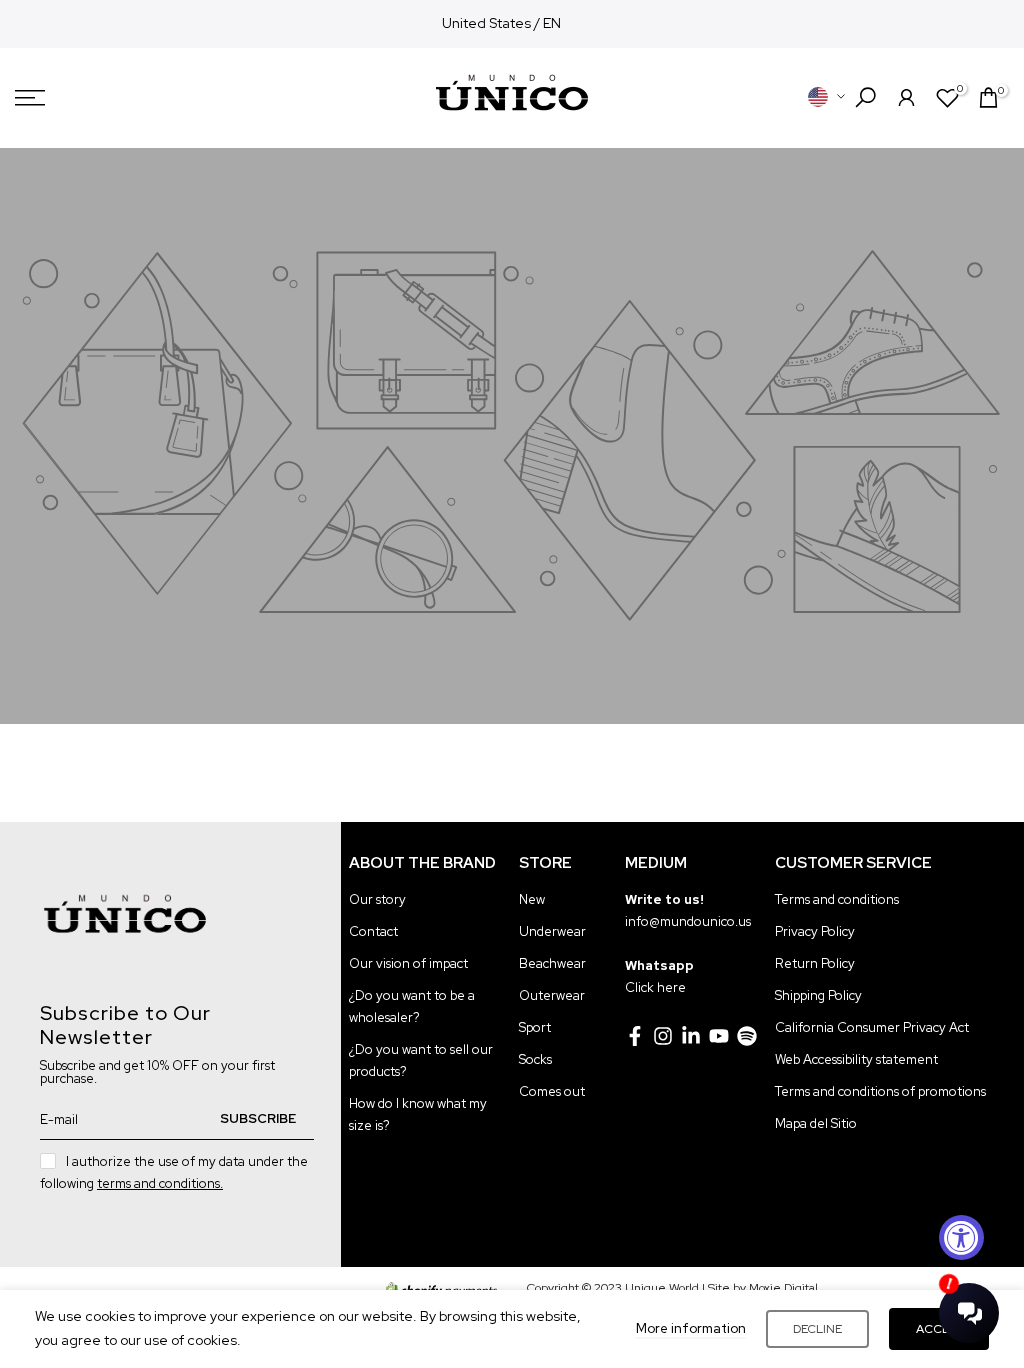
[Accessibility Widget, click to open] (961, 1237)
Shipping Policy (818, 995)
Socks (535, 1059)
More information (691, 1328)
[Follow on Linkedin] (691, 1036)
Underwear (552, 931)
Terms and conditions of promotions (880, 1091)
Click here (655, 987)
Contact (373, 931)
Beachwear (552, 963)
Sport (535, 1027)
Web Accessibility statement (856, 1059)
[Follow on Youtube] (719, 1036)
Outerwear (552, 995)
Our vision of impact (408, 963)
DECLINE (817, 1329)
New (532, 899)
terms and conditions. (160, 1183)
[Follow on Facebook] (635, 1036)
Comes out (552, 1091)
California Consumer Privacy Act (872, 1027)
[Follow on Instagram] (663, 1036)
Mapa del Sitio (816, 1123)
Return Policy (815, 963)
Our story (377, 899)
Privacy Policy (815, 931)
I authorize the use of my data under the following (174, 1172)
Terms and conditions (837, 899)
